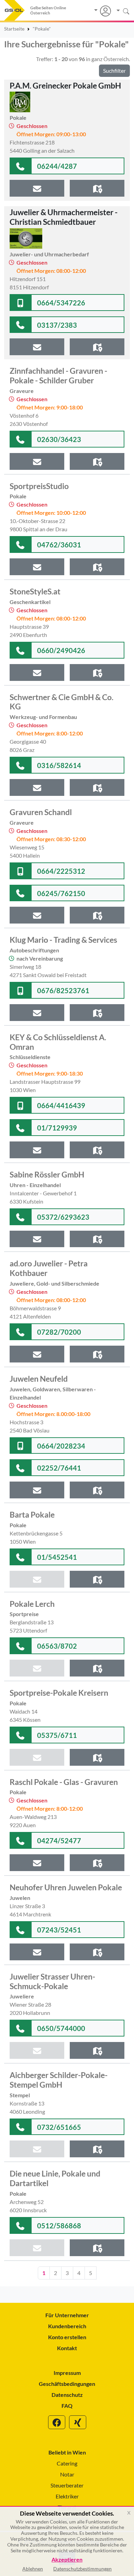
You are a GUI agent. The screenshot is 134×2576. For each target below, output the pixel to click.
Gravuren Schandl (41, 812)
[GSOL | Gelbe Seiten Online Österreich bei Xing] (78, 2422)
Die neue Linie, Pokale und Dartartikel (55, 2178)
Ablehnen (33, 2569)
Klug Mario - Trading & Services (63, 940)
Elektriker (67, 2496)
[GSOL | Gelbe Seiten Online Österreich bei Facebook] (57, 2422)
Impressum (67, 2373)
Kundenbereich (67, 2326)
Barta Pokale (32, 1515)
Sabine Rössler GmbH (47, 1174)
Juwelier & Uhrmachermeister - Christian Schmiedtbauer (64, 217)
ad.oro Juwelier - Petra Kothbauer (49, 1268)
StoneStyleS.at (35, 591)
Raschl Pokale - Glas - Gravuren (64, 1782)
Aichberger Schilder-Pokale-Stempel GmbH (59, 2080)
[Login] (103, 11)
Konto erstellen (67, 2337)
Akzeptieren (67, 2560)
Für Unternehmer (67, 2315)
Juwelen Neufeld (39, 1379)
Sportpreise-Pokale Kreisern (59, 1693)
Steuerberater (67, 2485)
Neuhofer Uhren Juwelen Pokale (66, 1887)
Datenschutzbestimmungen (82, 2569)
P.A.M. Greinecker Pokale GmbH (65, 85)
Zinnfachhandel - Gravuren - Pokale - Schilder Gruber (58, 375)
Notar (67, 2474)
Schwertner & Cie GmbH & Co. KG (62, 702)
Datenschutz (67, 2395)
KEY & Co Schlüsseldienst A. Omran (58, 1042)
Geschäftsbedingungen (67, 2384)
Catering (67, 2463)
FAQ (67, 2406)
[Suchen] (120, 11)
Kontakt (67, 2348)
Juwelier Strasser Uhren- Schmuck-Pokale (52, 1981)
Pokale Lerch (32, 1604)
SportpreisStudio (39, 486)
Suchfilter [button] (114, 71)
